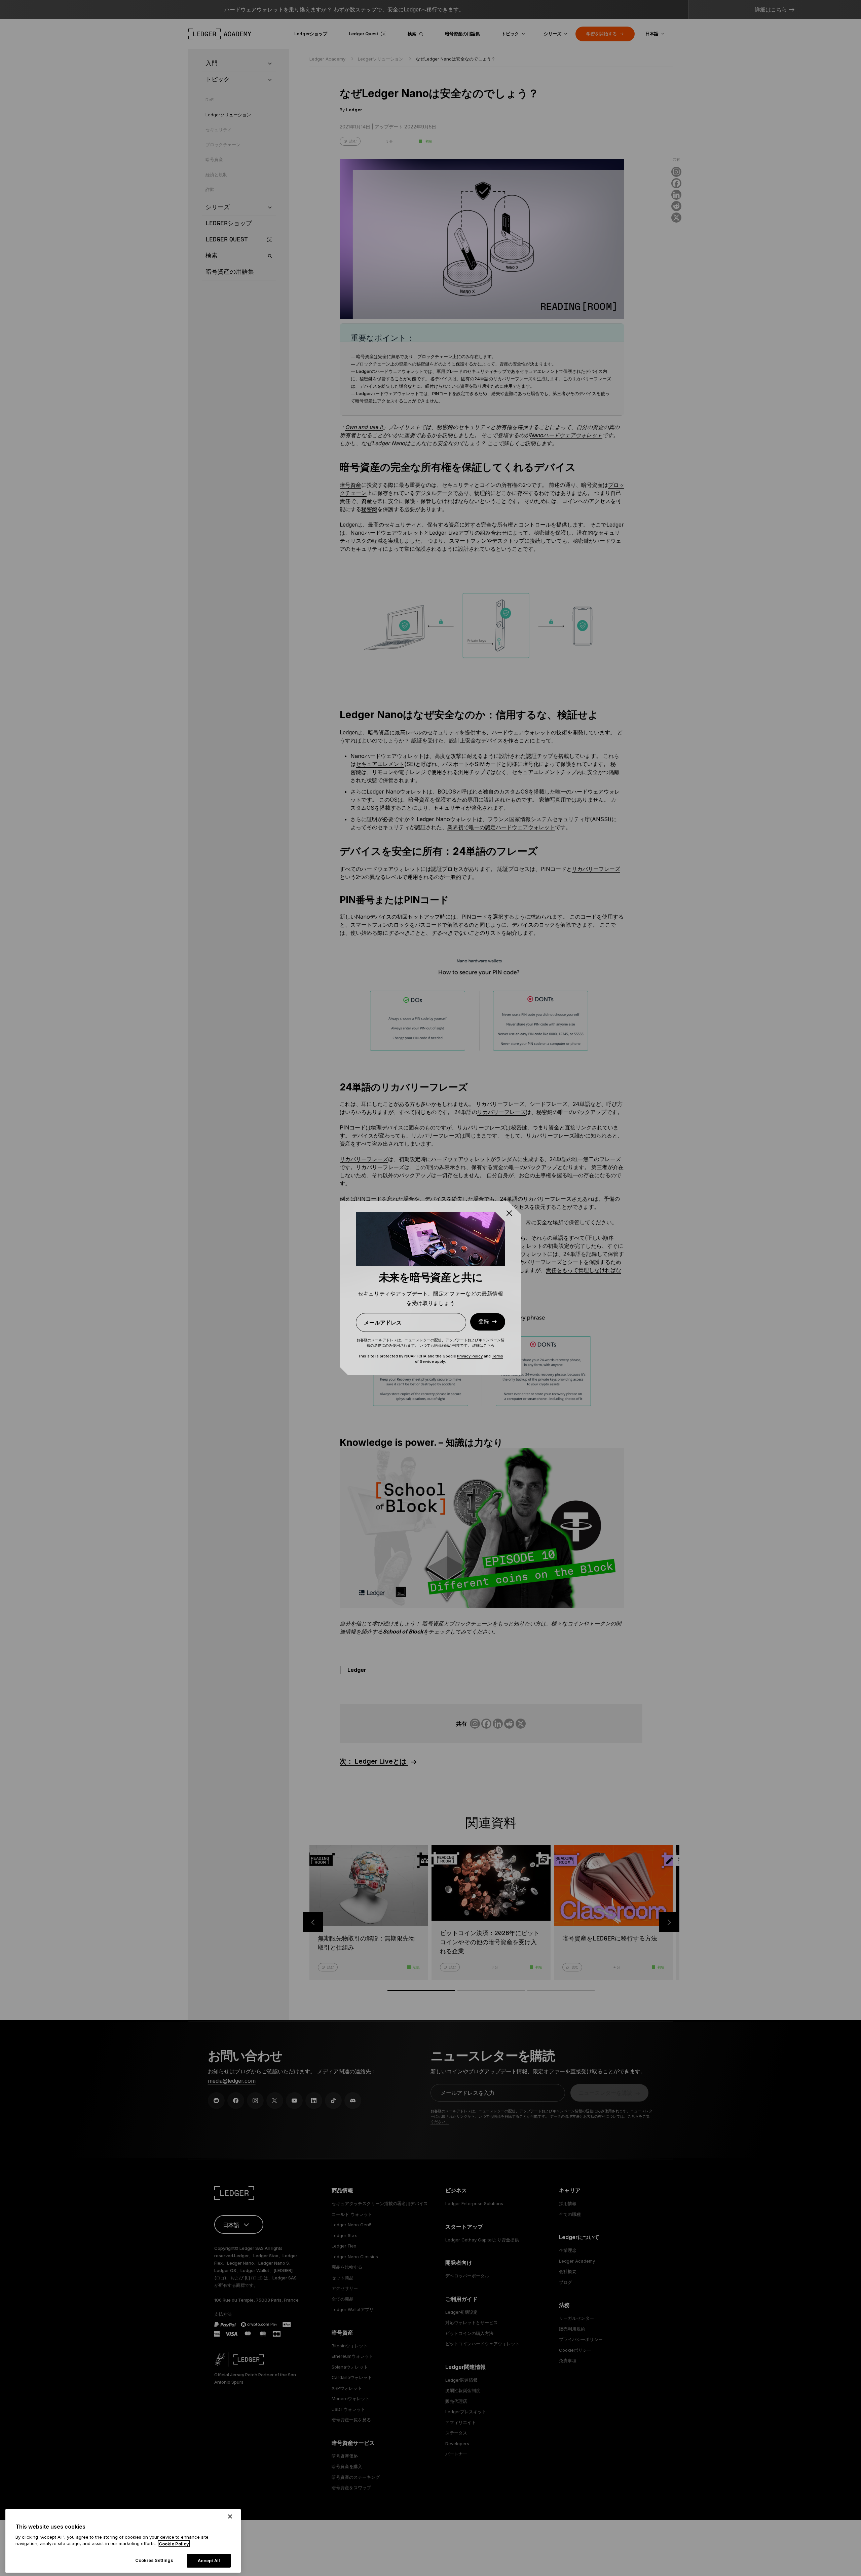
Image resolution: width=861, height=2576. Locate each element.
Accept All (209, 2561)
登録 (484, 1322)
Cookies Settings (154, 2560)
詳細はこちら (483, 1345)
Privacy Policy (470, 1356)
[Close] (230, 2516)
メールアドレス (383, 1322)
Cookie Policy (174, 2544)
